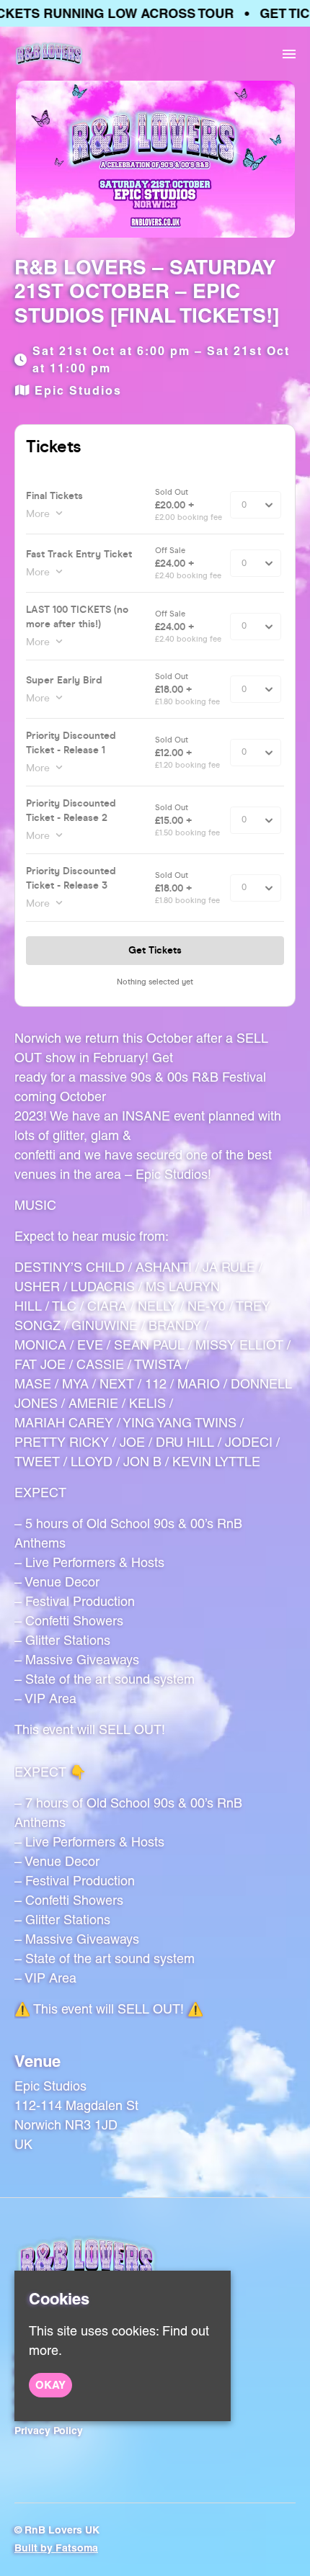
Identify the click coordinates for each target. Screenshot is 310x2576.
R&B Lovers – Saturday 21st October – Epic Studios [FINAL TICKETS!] (147, 291)
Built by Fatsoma (56, 2548)
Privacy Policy (49, 2431)
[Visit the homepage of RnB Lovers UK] (49, 54)
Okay (50, 2385)
